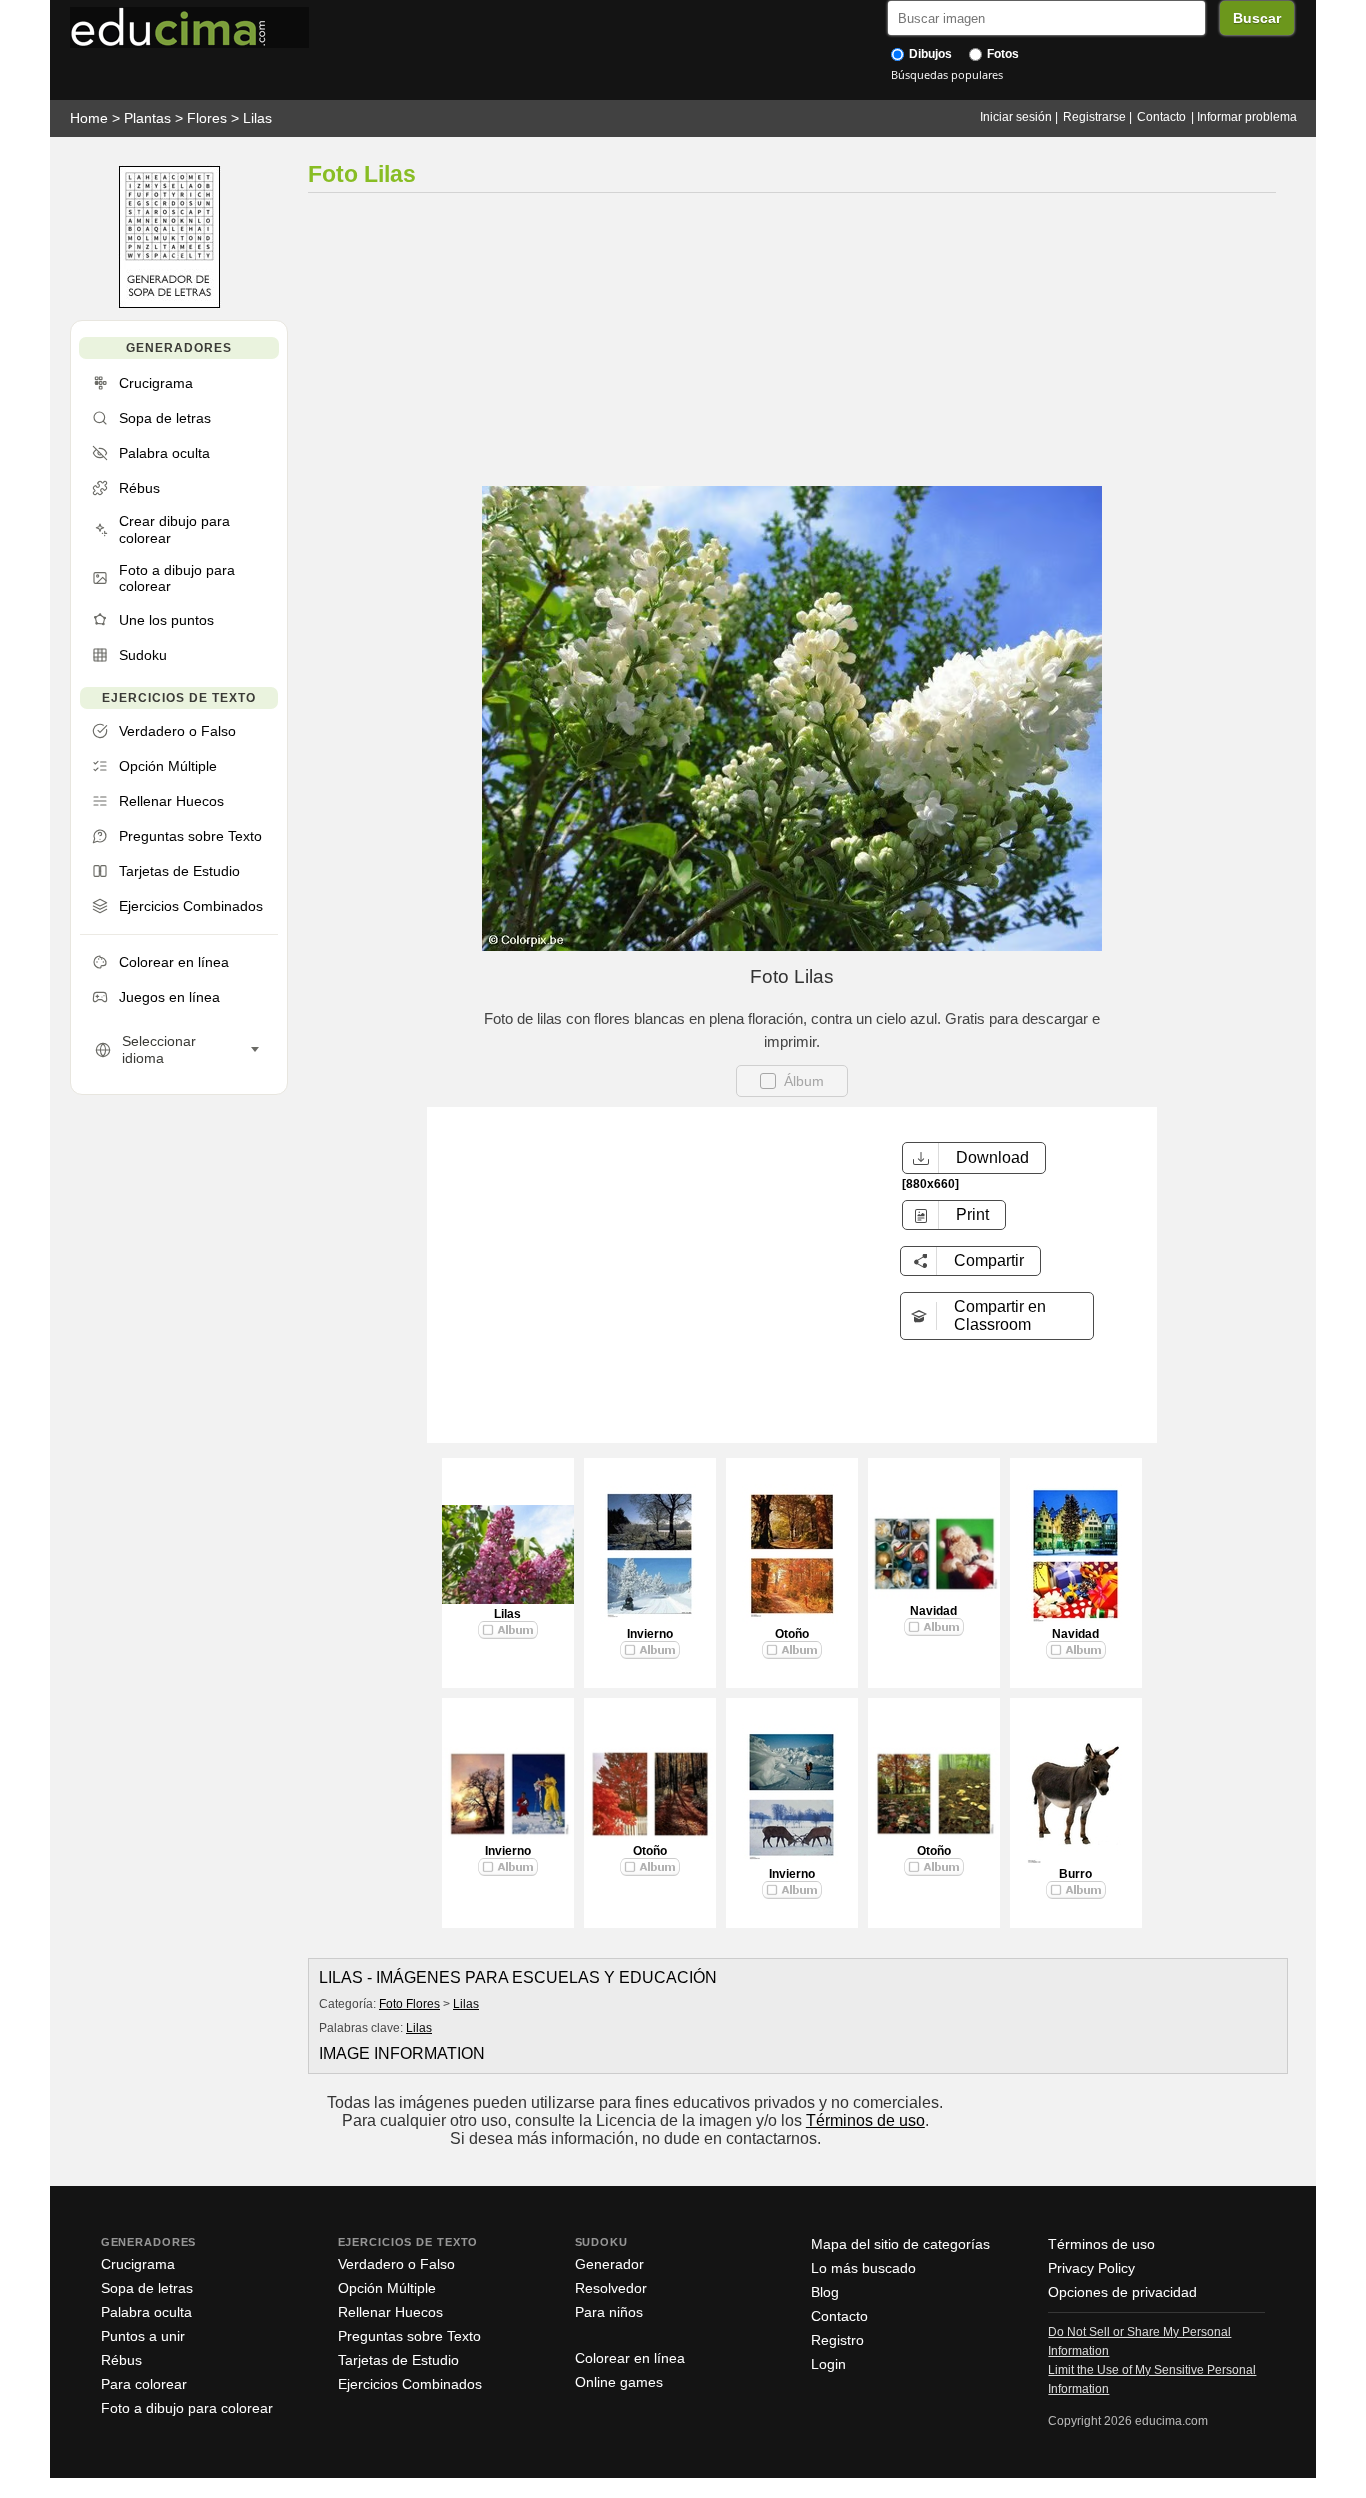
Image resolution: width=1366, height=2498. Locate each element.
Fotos (1001, 54)
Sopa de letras (147, 2288)
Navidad (933, 1611)
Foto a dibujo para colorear (187, 2408)
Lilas (257, 118)
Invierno (650, 1634)
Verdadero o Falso (396, 2264)
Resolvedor (611, 2288)
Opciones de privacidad (1122, 2292)
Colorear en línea (630, 2358)
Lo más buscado (863, 2268)
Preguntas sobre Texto (409, 2336)
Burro (1075, 1874)
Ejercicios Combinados (410, 2384)
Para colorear (144, 2384)
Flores (207, 118)
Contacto (1161, 117)
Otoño (792, 1634)
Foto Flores (409, 2004)
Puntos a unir (143, 2336)
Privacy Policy (1091, 2268)
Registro (837, 2340)
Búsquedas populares (947, 74)
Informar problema (1247, 117)
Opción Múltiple (387, 2288)
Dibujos (929, 54)
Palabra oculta (146, 2312)
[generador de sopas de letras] (169, 303)
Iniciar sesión (1016, 117)
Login (828, 2364)
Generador (609, 2264)
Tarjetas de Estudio (398, 2360)
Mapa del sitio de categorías (900, 2244)
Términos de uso (865, 2120)
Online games (619, 2382)
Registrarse (1094, 117)
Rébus (121, 2360)
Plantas (147, 118)
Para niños (609, 2312)
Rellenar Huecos (390, 2312)
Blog (825, 2292)
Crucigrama (138, 2264)
